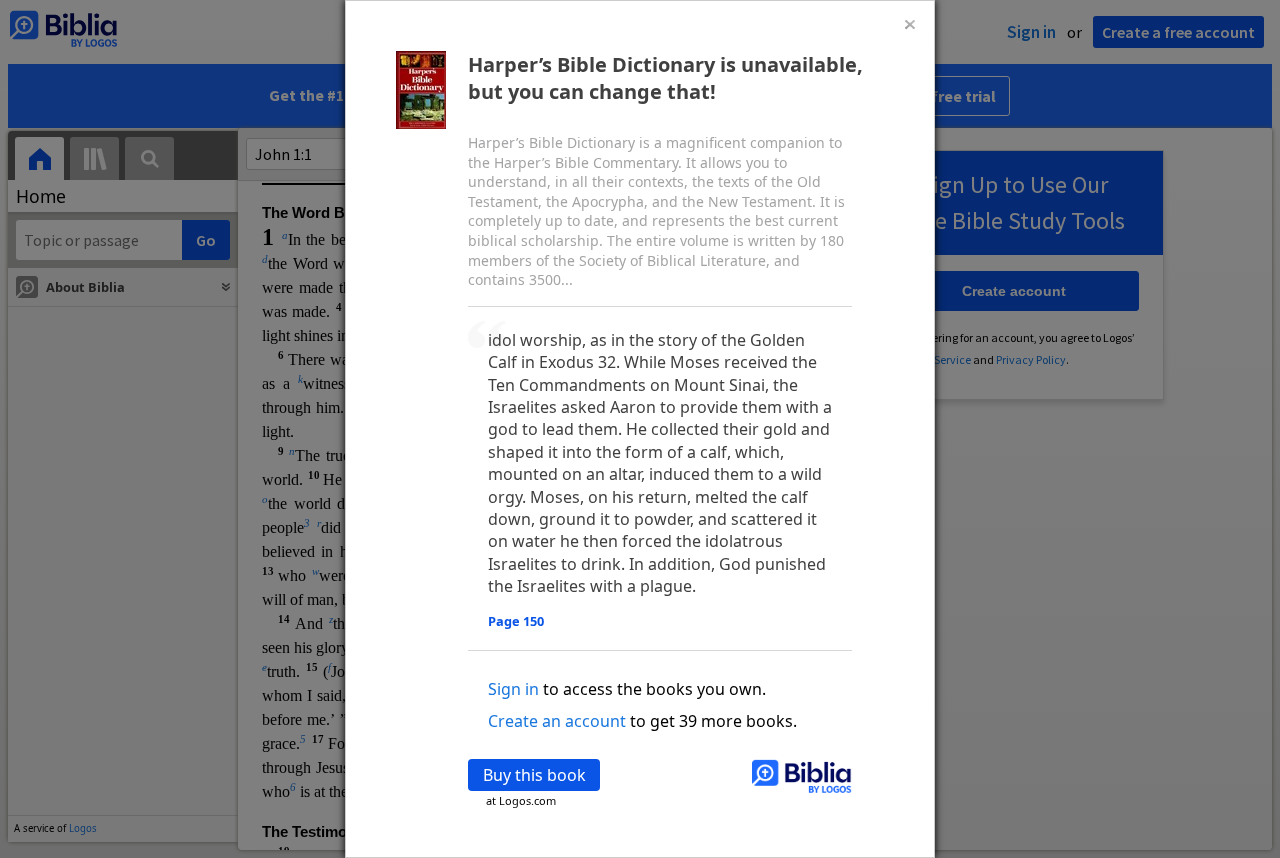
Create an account (557, 721)
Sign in (513, 689)
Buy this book (534, 775)
